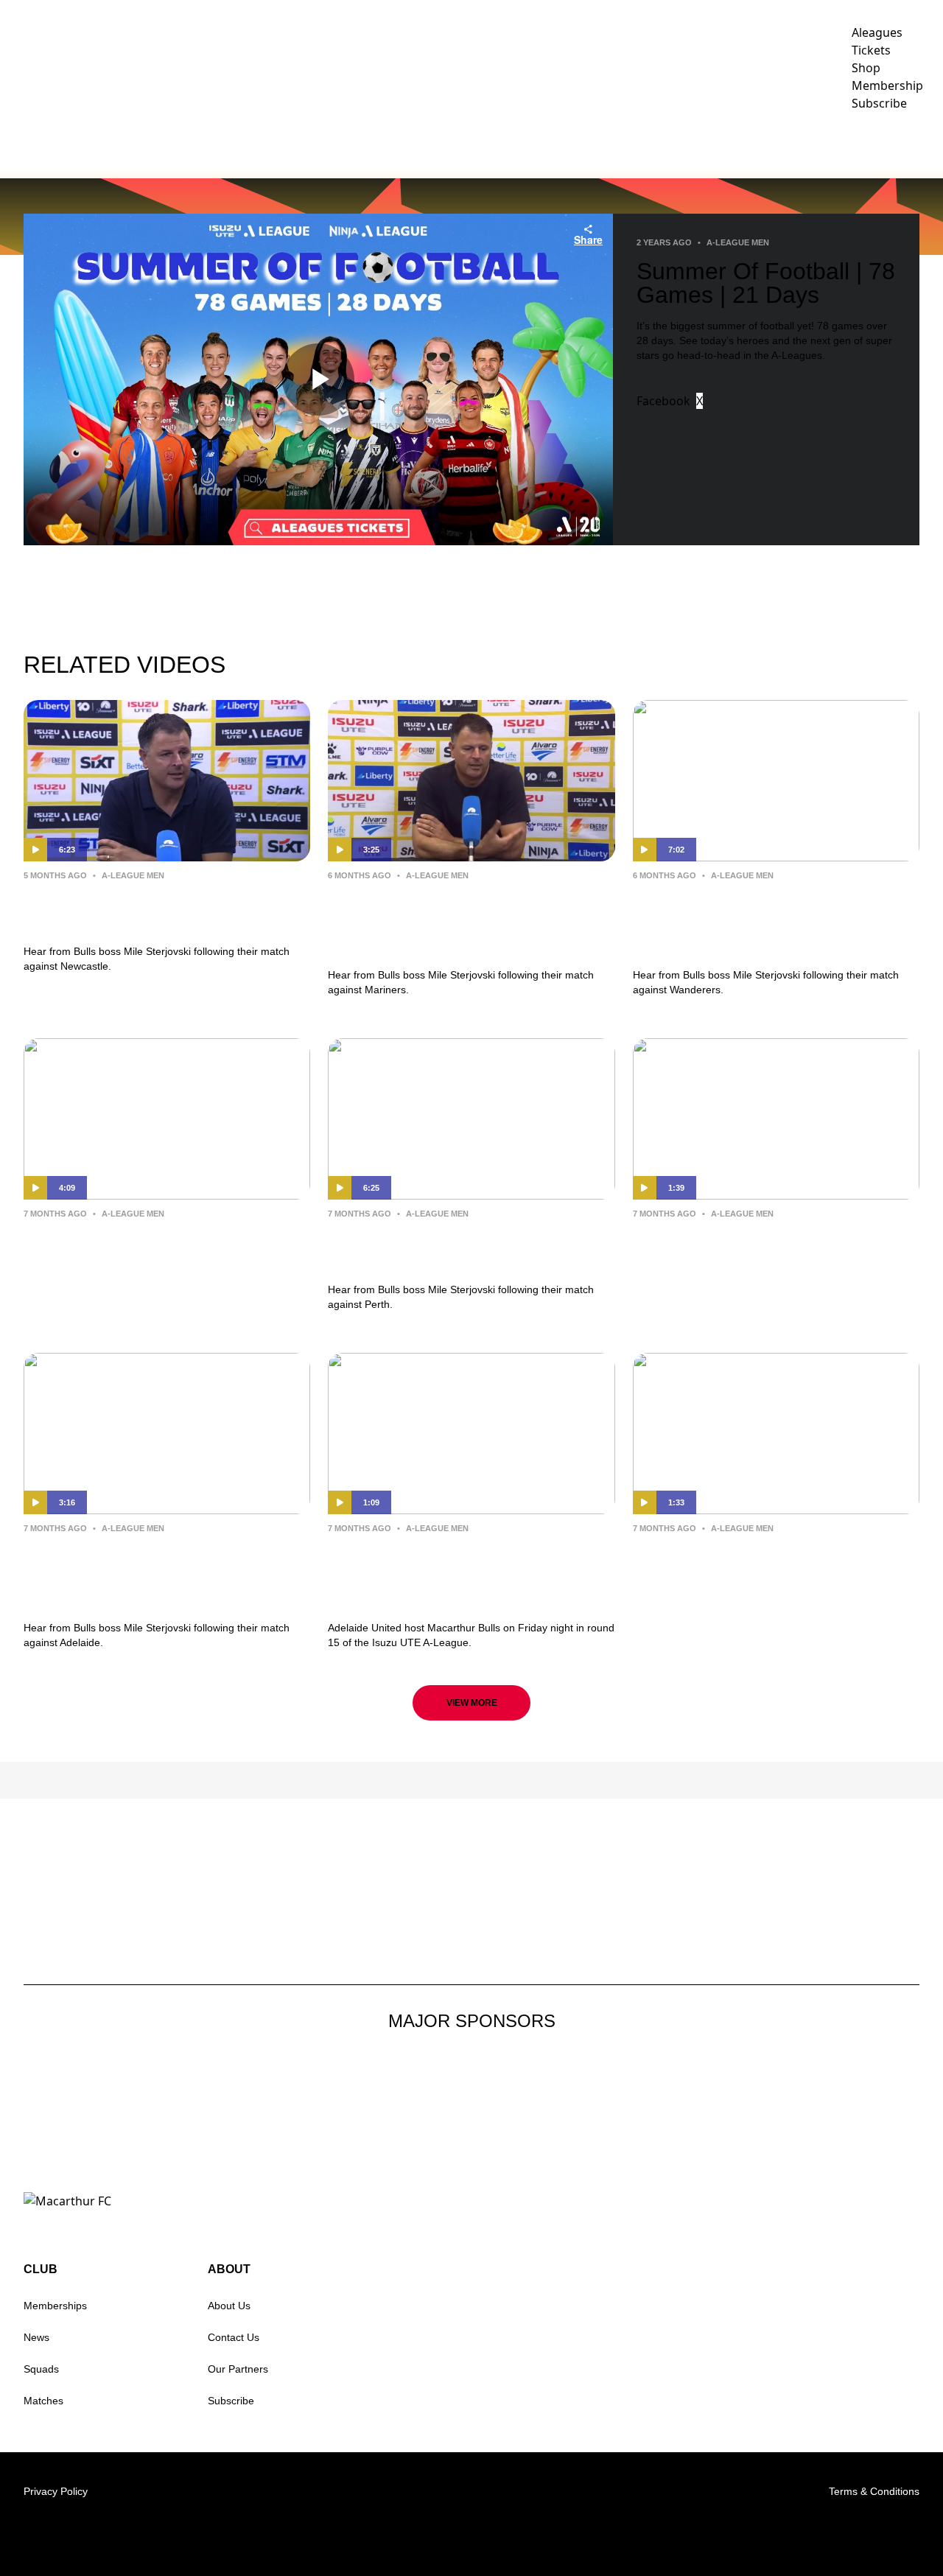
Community (473, 144)
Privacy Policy (56, 2491)
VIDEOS (258, 144)
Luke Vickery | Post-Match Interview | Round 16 (740, 1248)
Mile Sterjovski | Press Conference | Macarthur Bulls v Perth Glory (469, 1248)
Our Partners (238, 2369)
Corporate (572, 144)
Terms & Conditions (874, 2491)
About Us (229, 2306)
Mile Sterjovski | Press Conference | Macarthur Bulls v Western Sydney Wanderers (774, 921)
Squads (41, 2369)
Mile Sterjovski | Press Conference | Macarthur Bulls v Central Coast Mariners (469, 921)
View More (472, 1703)
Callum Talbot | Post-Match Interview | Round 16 (135, 1248)
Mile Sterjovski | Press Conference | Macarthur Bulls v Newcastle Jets (165, 910)
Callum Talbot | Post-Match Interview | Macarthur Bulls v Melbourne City (750, 1574)
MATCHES (323, 144)
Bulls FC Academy (693, 144)
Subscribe (231, 2401)
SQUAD (402, 144)
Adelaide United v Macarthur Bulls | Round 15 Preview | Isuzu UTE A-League (469, 1574)
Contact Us (234, 2337)
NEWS (203, 144)
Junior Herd (816, 144)
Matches (43, 2401)
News (36, 2337)
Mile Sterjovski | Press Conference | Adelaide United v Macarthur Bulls (165, 1574)
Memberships (55, 2306)
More (902, 144)
